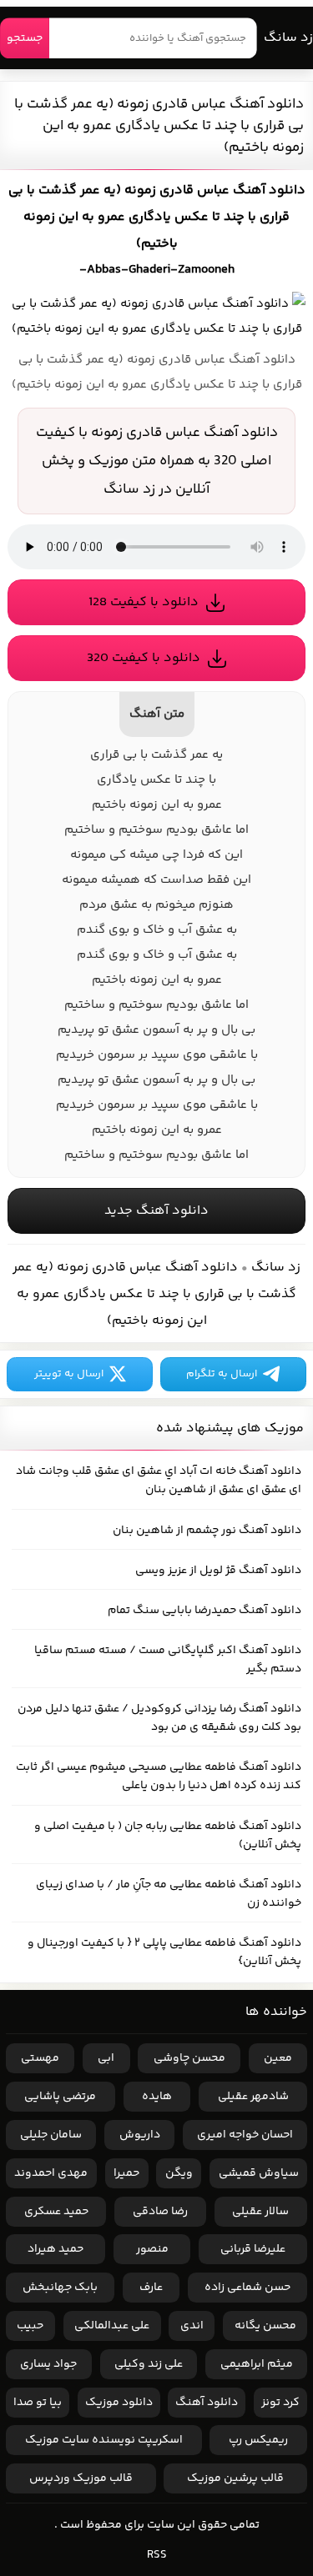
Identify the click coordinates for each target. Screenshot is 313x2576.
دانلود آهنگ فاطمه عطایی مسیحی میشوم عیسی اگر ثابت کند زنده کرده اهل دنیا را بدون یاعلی (159, 1777)
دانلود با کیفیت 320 (144, 658)
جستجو (25, 38)
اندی (192, 2326)
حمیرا (126, 2173)
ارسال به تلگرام (222, 1374)
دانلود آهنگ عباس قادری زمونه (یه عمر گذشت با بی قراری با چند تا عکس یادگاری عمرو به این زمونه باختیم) (159, 126)
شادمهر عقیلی (253, 2097)
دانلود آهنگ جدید (156, 1211)
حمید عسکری (56, 2212)
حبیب (30, 2326)
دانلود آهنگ (207, 2403)
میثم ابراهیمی (257, 2364)
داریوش (140, 2135)
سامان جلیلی (51, 2135)
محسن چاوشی (189, 2058)
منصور (152, 2249)
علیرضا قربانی (253, 2249)
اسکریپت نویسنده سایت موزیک (104, 2440)
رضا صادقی (160, 2212)
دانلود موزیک (119, 2403)
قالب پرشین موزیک (235, 2478)
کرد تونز (280, 2403)
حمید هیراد (56, 2249)
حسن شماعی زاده (247, 2288)
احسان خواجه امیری (245, 2135)
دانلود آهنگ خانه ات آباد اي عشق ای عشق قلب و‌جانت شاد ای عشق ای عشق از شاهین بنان (159, 1481)
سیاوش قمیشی (259, 2173)
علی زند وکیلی (149, 2364)
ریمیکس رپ (258, 2440)
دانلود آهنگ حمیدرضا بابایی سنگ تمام (204, 1611)
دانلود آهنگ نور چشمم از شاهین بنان (207, 1531)
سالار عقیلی (260, 2212)
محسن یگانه (265, 2326)
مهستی (40, 2058)
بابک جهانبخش (60, 2288)
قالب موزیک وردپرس (81, 2478)
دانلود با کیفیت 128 (144, 602)
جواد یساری (48, 2364)
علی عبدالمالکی (112, 2326)
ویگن (179, 2173)
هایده (157, 2097)
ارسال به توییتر (69, 1374)
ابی (106, 2058)
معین (278, 2058)
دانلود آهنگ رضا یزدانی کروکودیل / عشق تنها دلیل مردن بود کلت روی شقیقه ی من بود (159, 1718)
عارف (151, 2288)
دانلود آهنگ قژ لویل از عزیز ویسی (218, 1571)
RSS (157, 2555)
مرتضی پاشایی (60, 2097)
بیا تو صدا (38, 2403)
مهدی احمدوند (51, 2173)
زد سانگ (288, 38)
